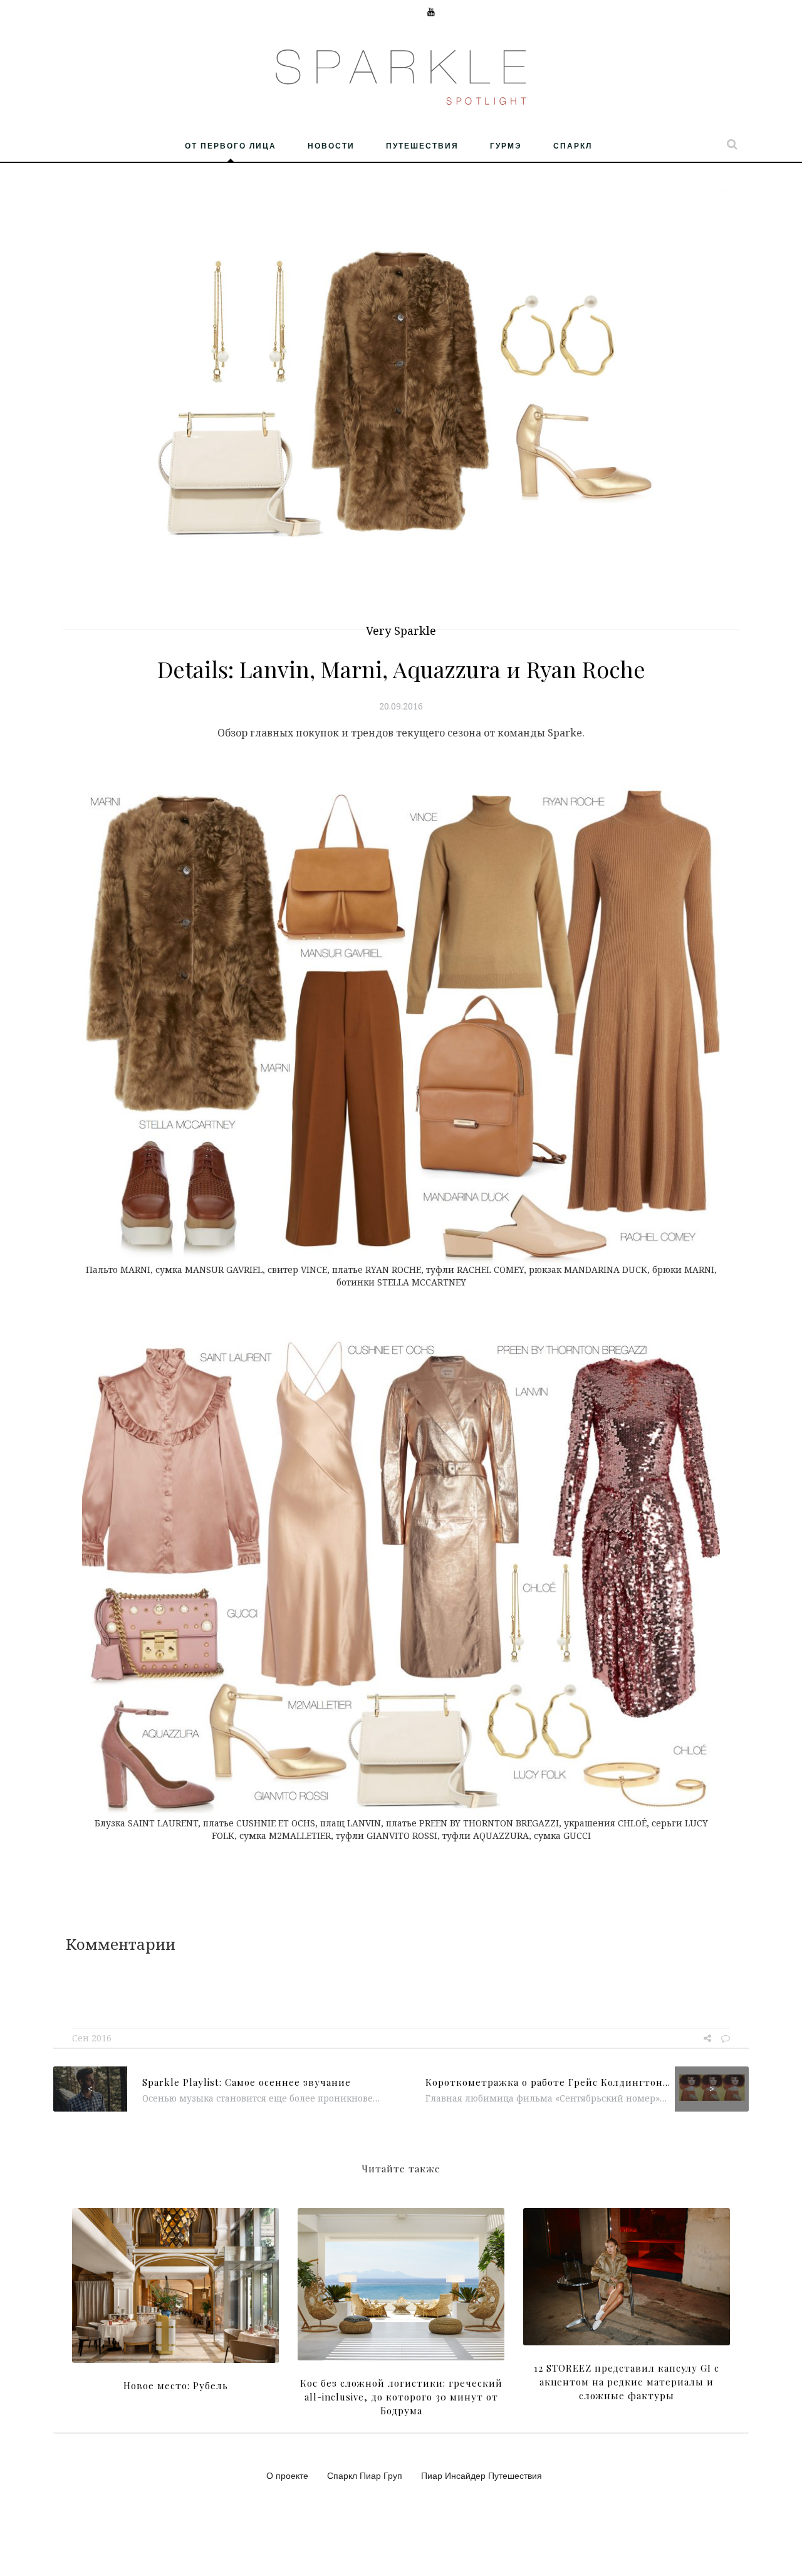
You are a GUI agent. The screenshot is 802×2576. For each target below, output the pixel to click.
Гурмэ (506, 145)
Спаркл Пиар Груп (365, 2475)
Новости (331, 145)
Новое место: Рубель (176, 2385)
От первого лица (231, 145)
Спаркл (573, 145)
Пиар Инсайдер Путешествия (482, 2475)
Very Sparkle (401, 631)
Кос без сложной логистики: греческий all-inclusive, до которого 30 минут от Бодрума (401, 2397)
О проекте (287, 2475)
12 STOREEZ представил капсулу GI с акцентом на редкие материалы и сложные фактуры (627, 2382)
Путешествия (422, 145)
